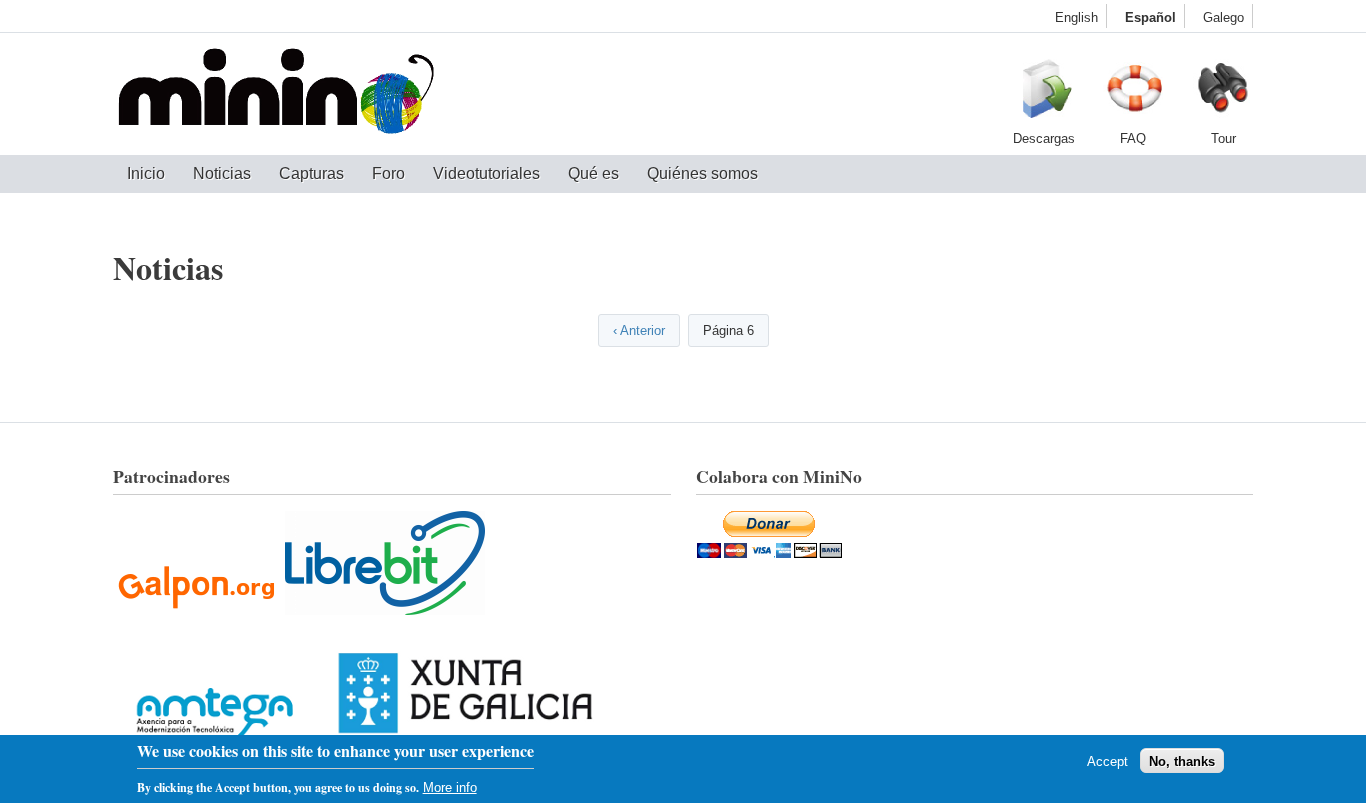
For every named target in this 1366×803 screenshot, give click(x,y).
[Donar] (769, 551)
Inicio (146, 173)
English (1076, 17)
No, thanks (1182, 760)
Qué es (593, 173)
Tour (1223, 94)
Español (1150, 17)
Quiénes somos (702, 173)
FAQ (1133, 94)
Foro (388, 173)
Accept (1107, 760)
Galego (1223, 17)
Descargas (1043, 94)
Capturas (311, 173)
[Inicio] (276, 94)
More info (450, 786)
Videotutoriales (486, 173)
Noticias (222, 173)
